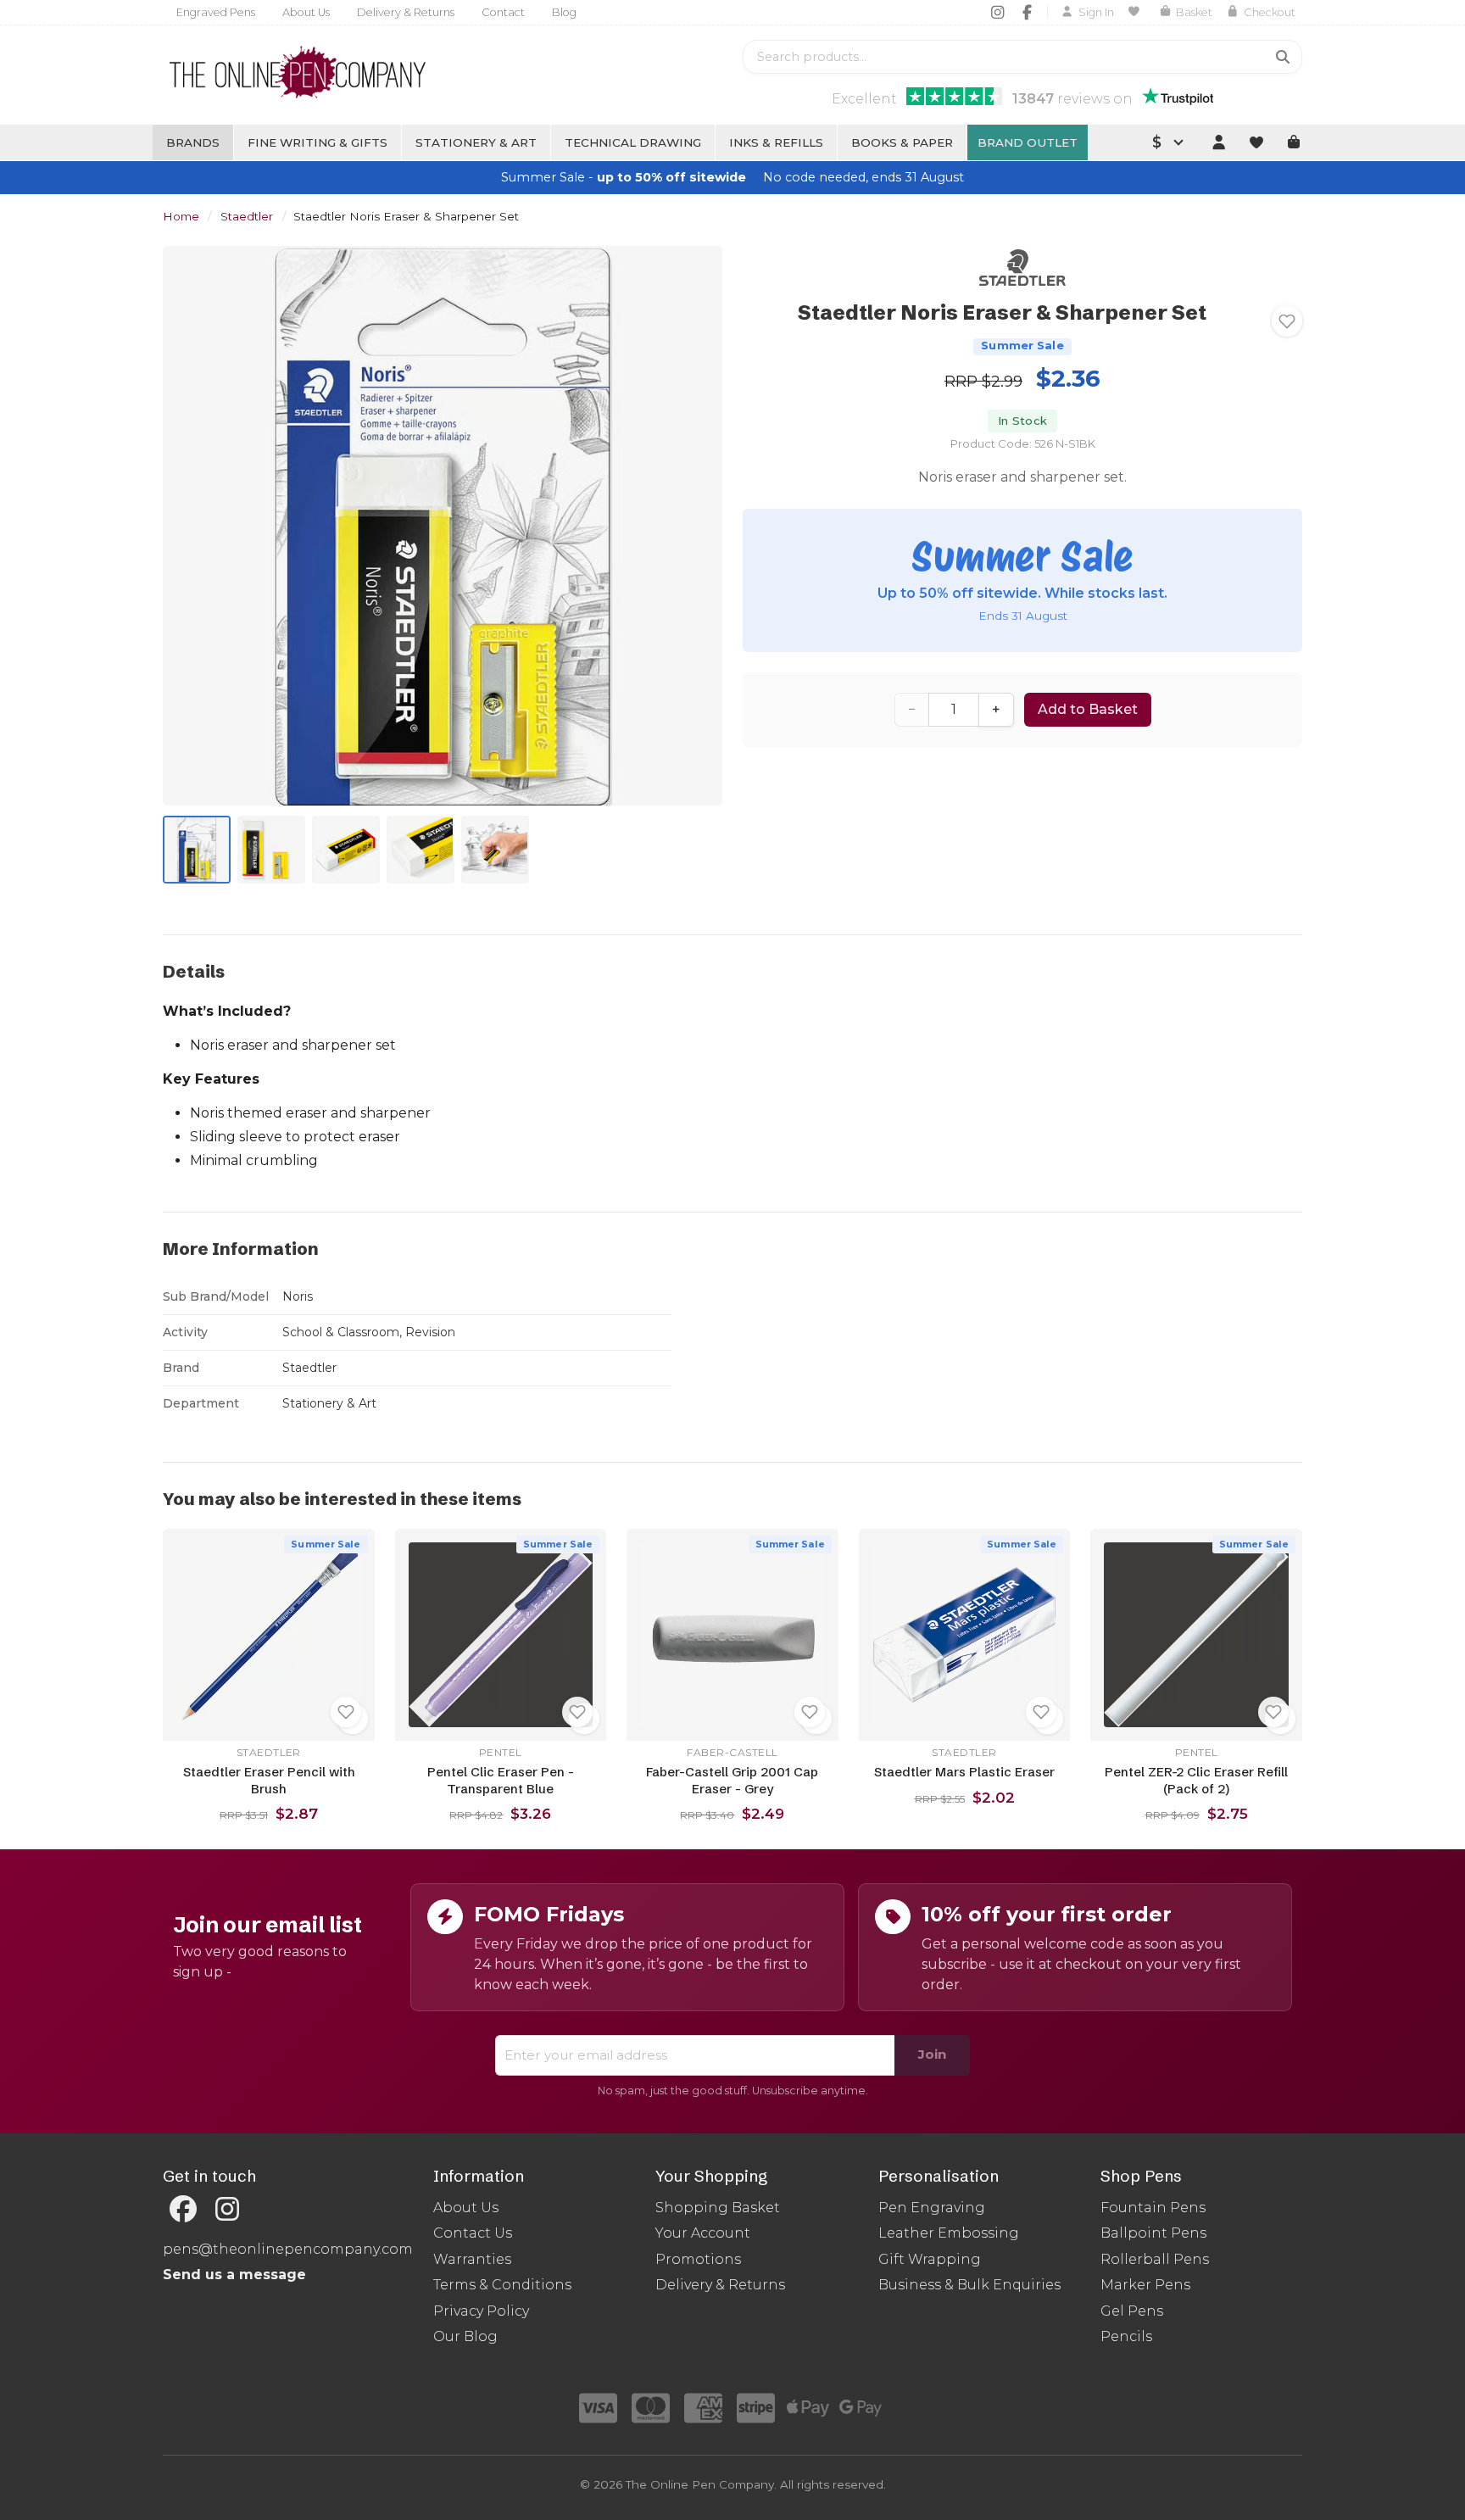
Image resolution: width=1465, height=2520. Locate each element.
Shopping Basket (718, 2208)
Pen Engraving (932, 2208)
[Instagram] (997, 12)
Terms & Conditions (502, 2285)
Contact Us (473, 2233)
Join (932, 2054)
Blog (564, 12)
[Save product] (1287, 321)
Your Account (703, 2233)
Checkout (1270, 12)
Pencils (1126, 2336)
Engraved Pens (216, 12)
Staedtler (247, 216)
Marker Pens (1145, 2285)
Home (181, 216)
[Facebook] (1027, 12)
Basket (1194, 12)
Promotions (698, 2259)
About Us (306, 12)
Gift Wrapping (930, 2259)
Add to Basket (1088, 709)
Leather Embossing (949, 2233)
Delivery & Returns (406, 12)
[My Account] (1218, 142)
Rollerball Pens (1155, 2259)
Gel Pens (1132, 2311)
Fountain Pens (1153, 2208)
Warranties (472, 2259)
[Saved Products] (1136, 12)
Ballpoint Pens (1153, 2233)
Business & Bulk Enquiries (969, 2285)
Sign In (1096, 12)
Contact (503, 12)
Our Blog (465, 2336)
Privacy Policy (481, 2311)
